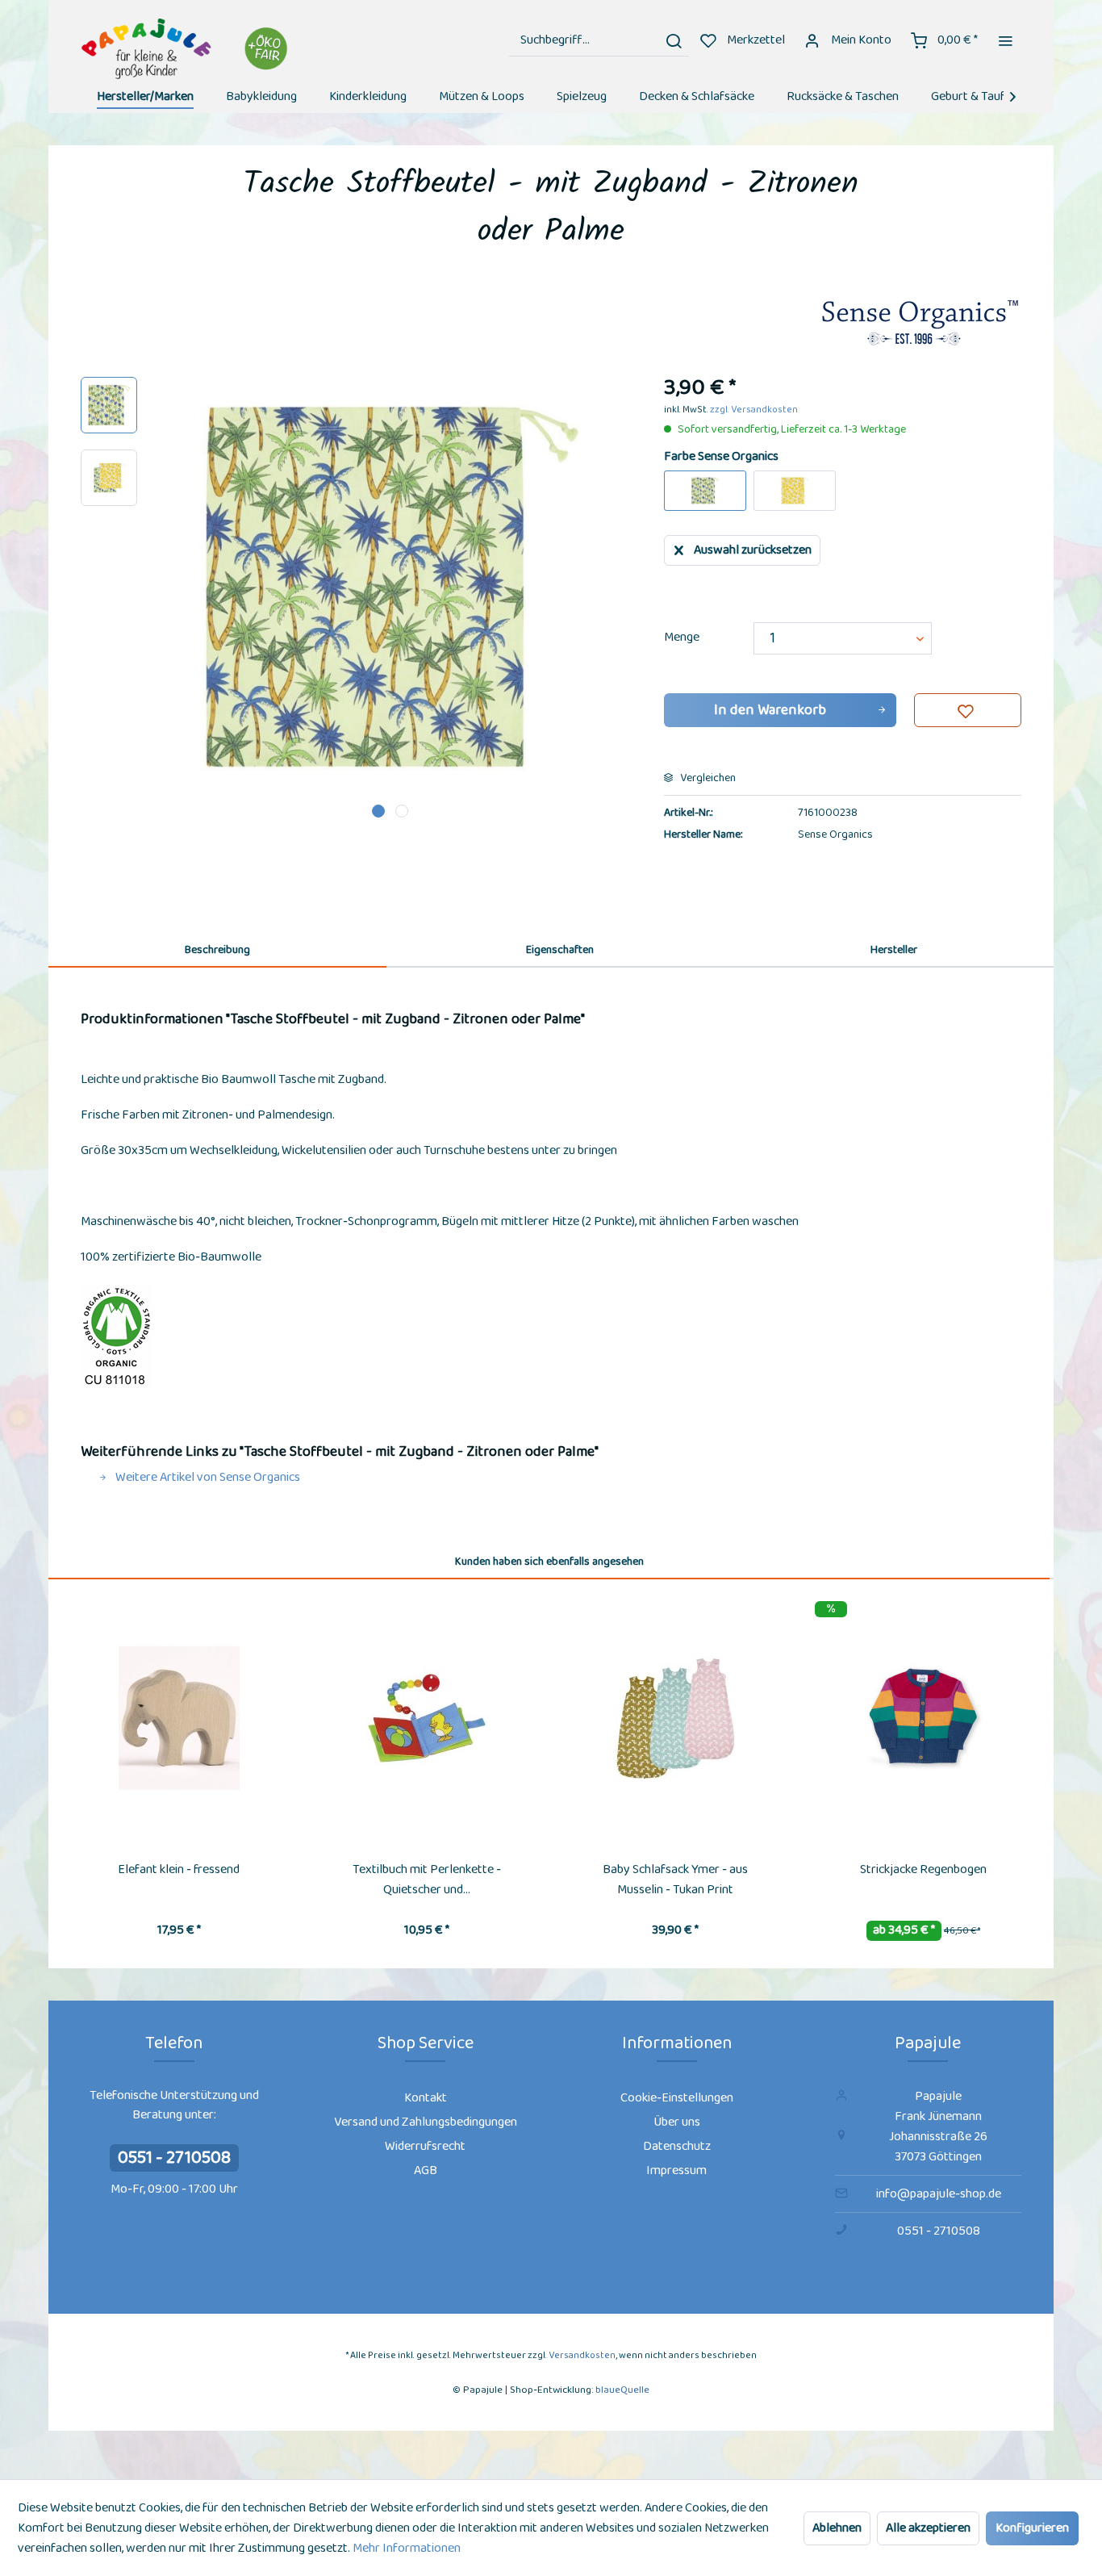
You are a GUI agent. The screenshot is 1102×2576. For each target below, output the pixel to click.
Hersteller (894, 950)
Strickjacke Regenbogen (923, 1869)
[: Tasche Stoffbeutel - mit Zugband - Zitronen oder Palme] (109, 405)
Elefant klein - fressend (179, 1869)
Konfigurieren (1032, 2528)
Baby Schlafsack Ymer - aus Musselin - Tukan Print (675, 1880)
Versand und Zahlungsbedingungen (426, 2122)
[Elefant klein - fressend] (179, 1718)
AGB (426, 2170)
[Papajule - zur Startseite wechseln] (187, 49)
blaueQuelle (622, 2390)
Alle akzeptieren (928, 2528)
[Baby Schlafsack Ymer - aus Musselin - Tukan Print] (675, 1718)
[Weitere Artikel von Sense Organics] (920, 324)
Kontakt (426, 2098)
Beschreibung (217, 950)
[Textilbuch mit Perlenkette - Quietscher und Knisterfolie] (428, 1718)
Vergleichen (707, 778)
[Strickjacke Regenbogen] (924, 1718)
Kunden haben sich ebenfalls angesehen (549, 1562)
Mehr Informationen (407, 2548)
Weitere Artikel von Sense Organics (207, 1477)
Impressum (676, 2170)
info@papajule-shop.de (939, 2194)
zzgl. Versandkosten (754, 410)
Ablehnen (837, 2528)
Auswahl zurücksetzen (753, 550)
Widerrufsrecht (425, 2146)
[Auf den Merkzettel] (968, 710)
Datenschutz (677, 2146)
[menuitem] (599, 40)
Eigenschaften (560, 950)
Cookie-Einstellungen (677, 2098)
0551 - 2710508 (174, 2158)
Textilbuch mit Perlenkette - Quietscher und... (427, 1880)
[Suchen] (674, 40)
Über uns (677, 2122)
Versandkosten (582, 2355)
